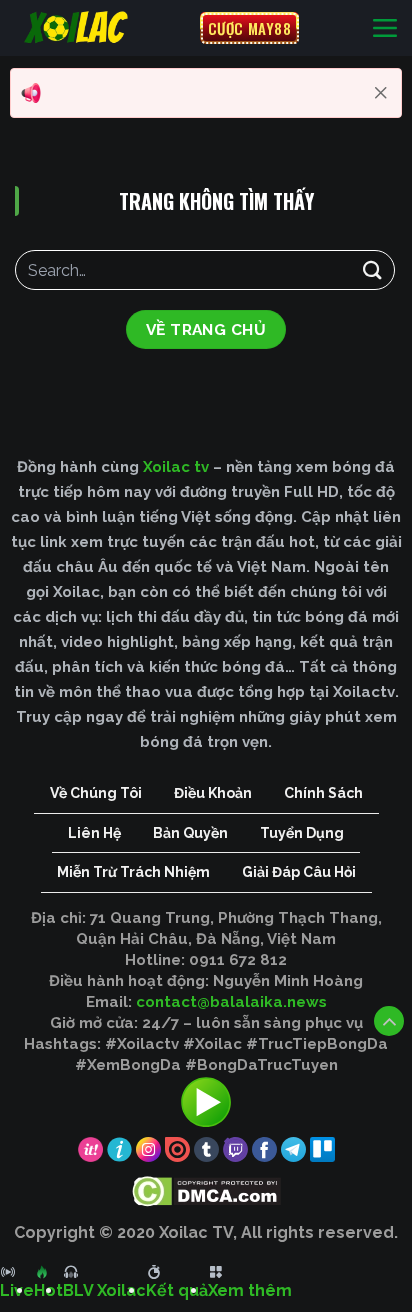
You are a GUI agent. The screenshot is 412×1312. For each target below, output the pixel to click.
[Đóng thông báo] (381, 93)
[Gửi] (373, 269)
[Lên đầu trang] (389, 1021)
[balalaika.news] (100, 27)
